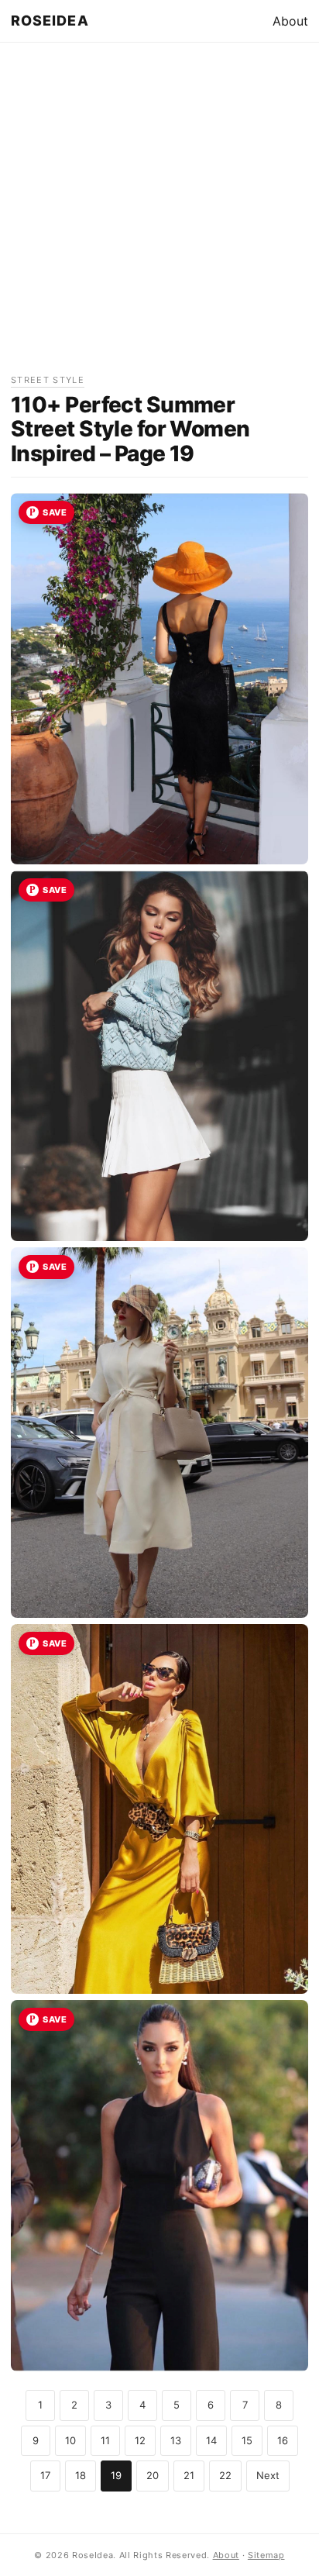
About (290, 21)
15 (247, 2440)
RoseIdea (50, 21)
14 (211, 2440)
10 (70, 2440)
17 (45, 2475)
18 (81, 2475)
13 (176, 2440)
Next (268, 2475)
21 (189, 2475)
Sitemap (266, 2555)
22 (225, 2475)
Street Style (48, 380)
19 (116, 2475)
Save (55, 512)
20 (153, 2475)
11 (105, 2440)
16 (283, 2440)
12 (140, 2440)
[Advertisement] (159, 213)
